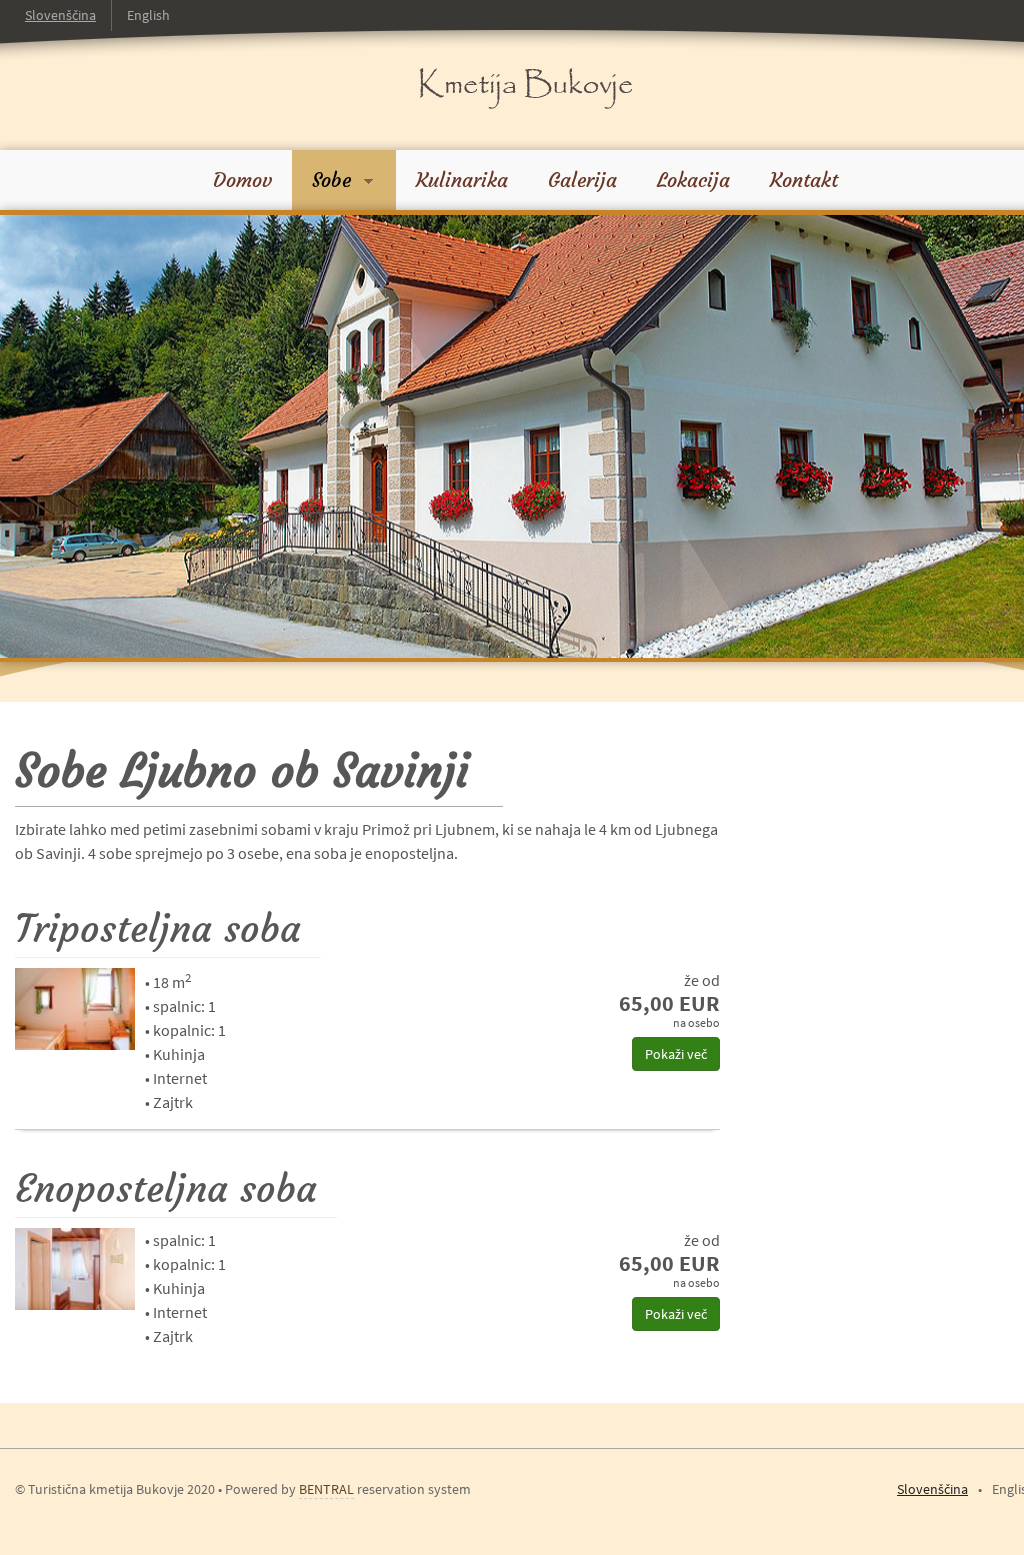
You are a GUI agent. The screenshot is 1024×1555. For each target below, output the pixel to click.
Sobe (334, 179)
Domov (242, 179)
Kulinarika (462, 179)
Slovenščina (60, 15)
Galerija (582, 179)
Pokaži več (676, 1054)
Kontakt (804, 179)
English (148, 15)
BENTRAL (326, 1489)
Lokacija (693, 179)
